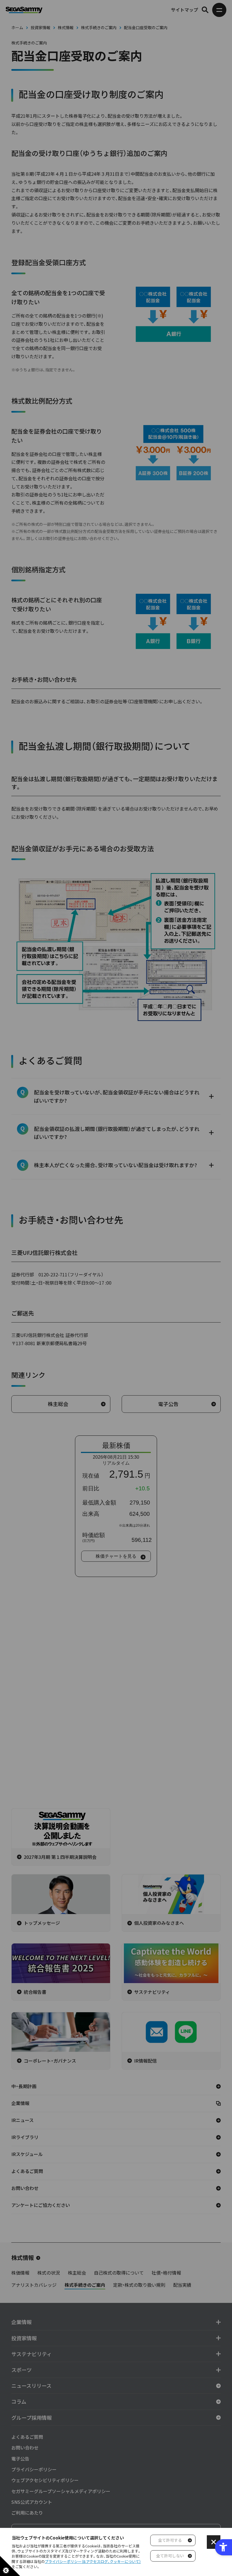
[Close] (214, 2542)
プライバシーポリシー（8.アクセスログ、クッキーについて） (93, 2561)
